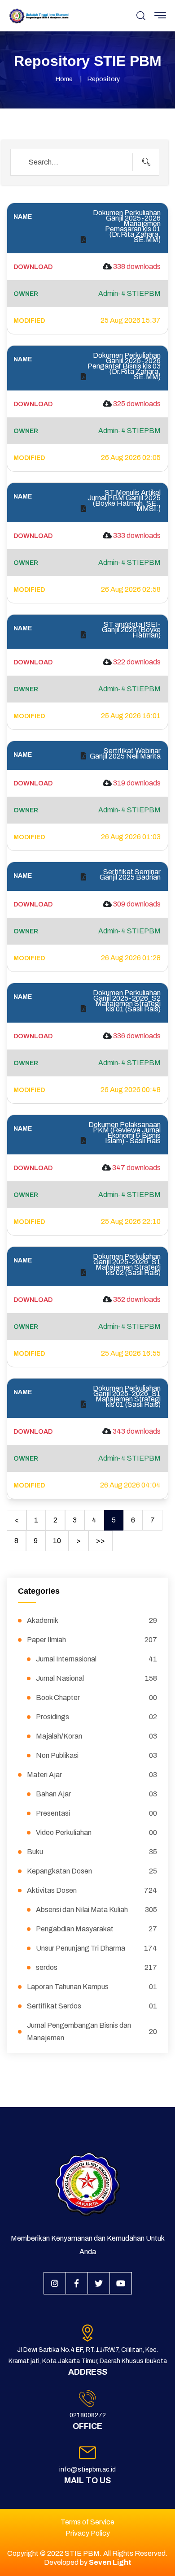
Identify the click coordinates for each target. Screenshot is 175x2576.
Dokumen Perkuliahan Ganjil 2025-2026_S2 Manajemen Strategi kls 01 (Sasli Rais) (127, 1001)
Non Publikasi (96, 1755)
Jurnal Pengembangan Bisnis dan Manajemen (92, 2032)
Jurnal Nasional (96, 1678)
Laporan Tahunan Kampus (92, 1987)
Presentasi (96, 1813)
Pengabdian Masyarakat (96, 1929)
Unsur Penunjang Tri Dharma (96, 1948)
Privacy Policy (88, 2533)
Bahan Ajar (96, 1794)
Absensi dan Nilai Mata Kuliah (96, 1910)
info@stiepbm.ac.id (87, 2470)
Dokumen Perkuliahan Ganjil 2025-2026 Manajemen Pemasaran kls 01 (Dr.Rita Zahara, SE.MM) (127, 226)
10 (57, 1541)
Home (64, 79)
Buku (92, 1852)
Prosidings (96, 1717)
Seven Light (110, 2562)
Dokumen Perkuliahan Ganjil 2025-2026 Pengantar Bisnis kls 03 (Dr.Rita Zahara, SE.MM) (124, 366)
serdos (96, 1967)
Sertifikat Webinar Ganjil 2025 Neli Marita (125, 754)
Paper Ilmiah (92, 1640)
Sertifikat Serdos (92, 2006)
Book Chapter (96, 1698)
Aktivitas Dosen (92, 1890)
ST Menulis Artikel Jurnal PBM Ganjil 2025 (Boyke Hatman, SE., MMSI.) (124, 501)
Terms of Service (87, 2522)
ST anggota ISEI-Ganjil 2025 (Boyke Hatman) (131, 630)
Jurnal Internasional (96, 1659)
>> (101, 1541)
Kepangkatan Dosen (92, 1871)
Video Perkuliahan (96, 1832)
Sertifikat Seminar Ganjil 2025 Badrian (130, 875)
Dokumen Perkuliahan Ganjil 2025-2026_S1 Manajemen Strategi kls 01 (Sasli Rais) (127, 1396)
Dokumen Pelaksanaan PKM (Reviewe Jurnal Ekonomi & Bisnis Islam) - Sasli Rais (125, 1133)
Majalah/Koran (96, 1736)
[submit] (146, 162)
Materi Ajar (92, 1775)
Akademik (92, 1620)
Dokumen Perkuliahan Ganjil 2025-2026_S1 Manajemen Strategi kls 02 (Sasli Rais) (127, 1265)
